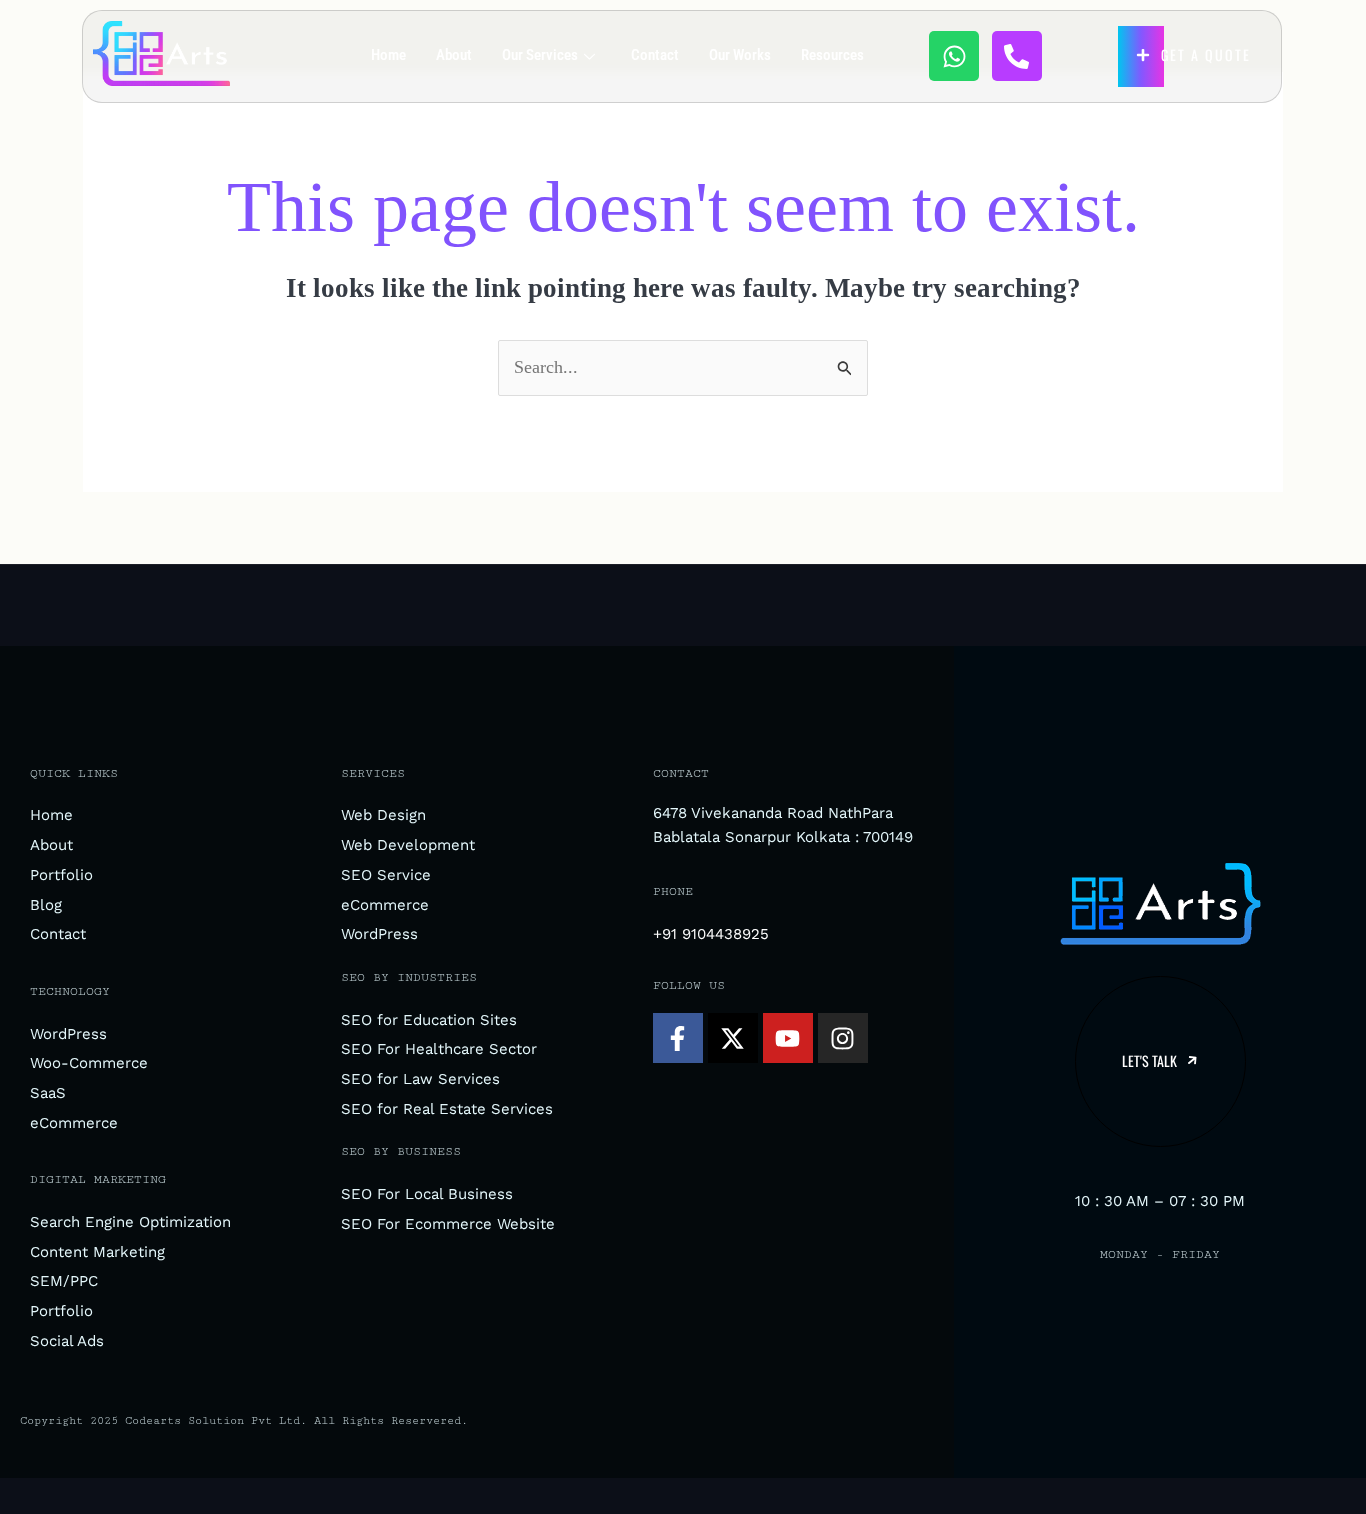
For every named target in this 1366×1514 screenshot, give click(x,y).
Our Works (740, 55)
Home (388, 55)
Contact (655, 55)
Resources (832, 55)
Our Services (540, 55)
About (454, 55)
